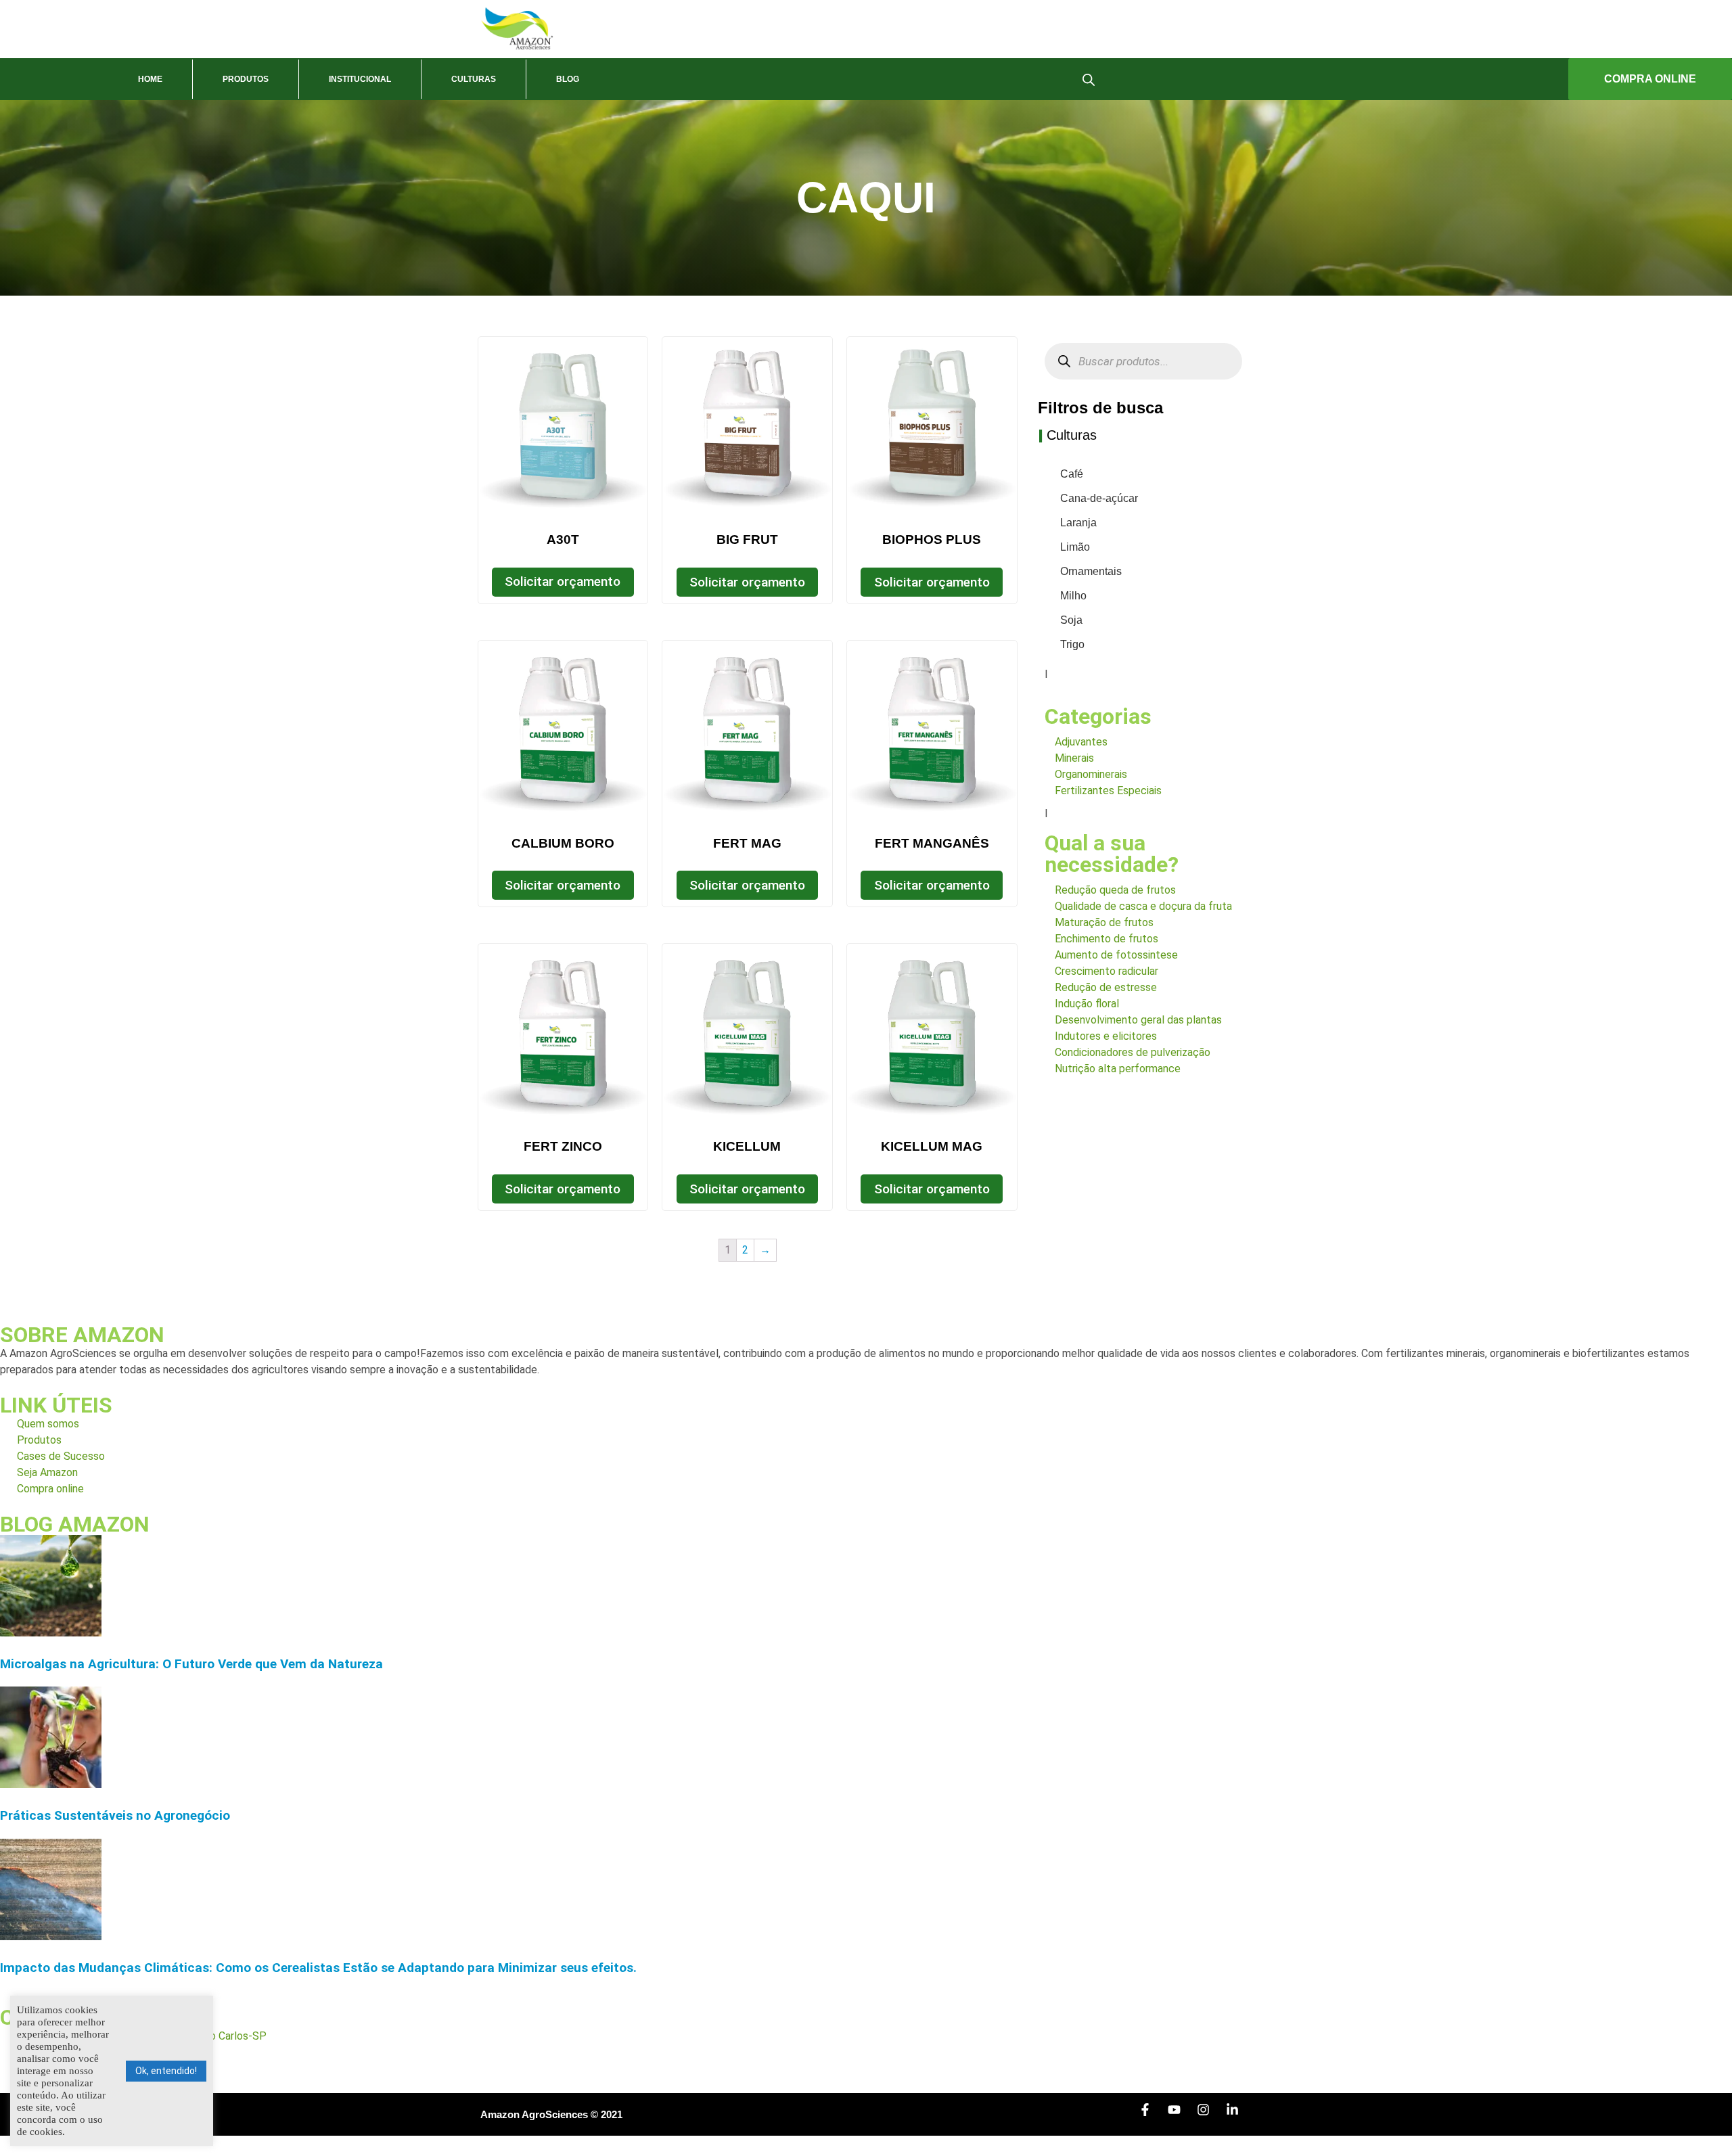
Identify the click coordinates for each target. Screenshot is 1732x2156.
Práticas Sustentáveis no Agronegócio (115, 1815)
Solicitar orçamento (563, 581)
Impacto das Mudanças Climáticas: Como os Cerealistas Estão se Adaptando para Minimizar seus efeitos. (318, 1968)
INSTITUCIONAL (360, 79)
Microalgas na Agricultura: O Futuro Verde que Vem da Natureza (191, 1664)
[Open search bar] (1089, 79)
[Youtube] (1181, 2116)
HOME (150, 79)
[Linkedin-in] (1239, 2116)
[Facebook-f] (1152, 2116)
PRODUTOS (246, 79)
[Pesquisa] (1065, 362)
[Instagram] (1210, 2116)
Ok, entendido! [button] (166, 2071)
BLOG (568, 79)
